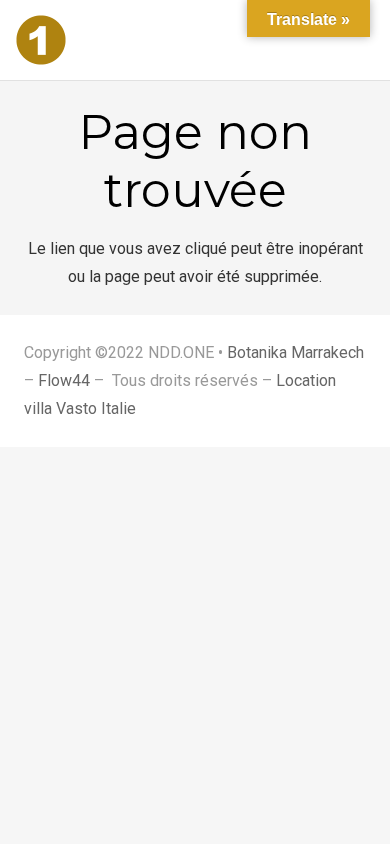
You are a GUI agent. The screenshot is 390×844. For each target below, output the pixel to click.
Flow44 (64, 380)
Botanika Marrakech (295, 352)
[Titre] (41, 40)
